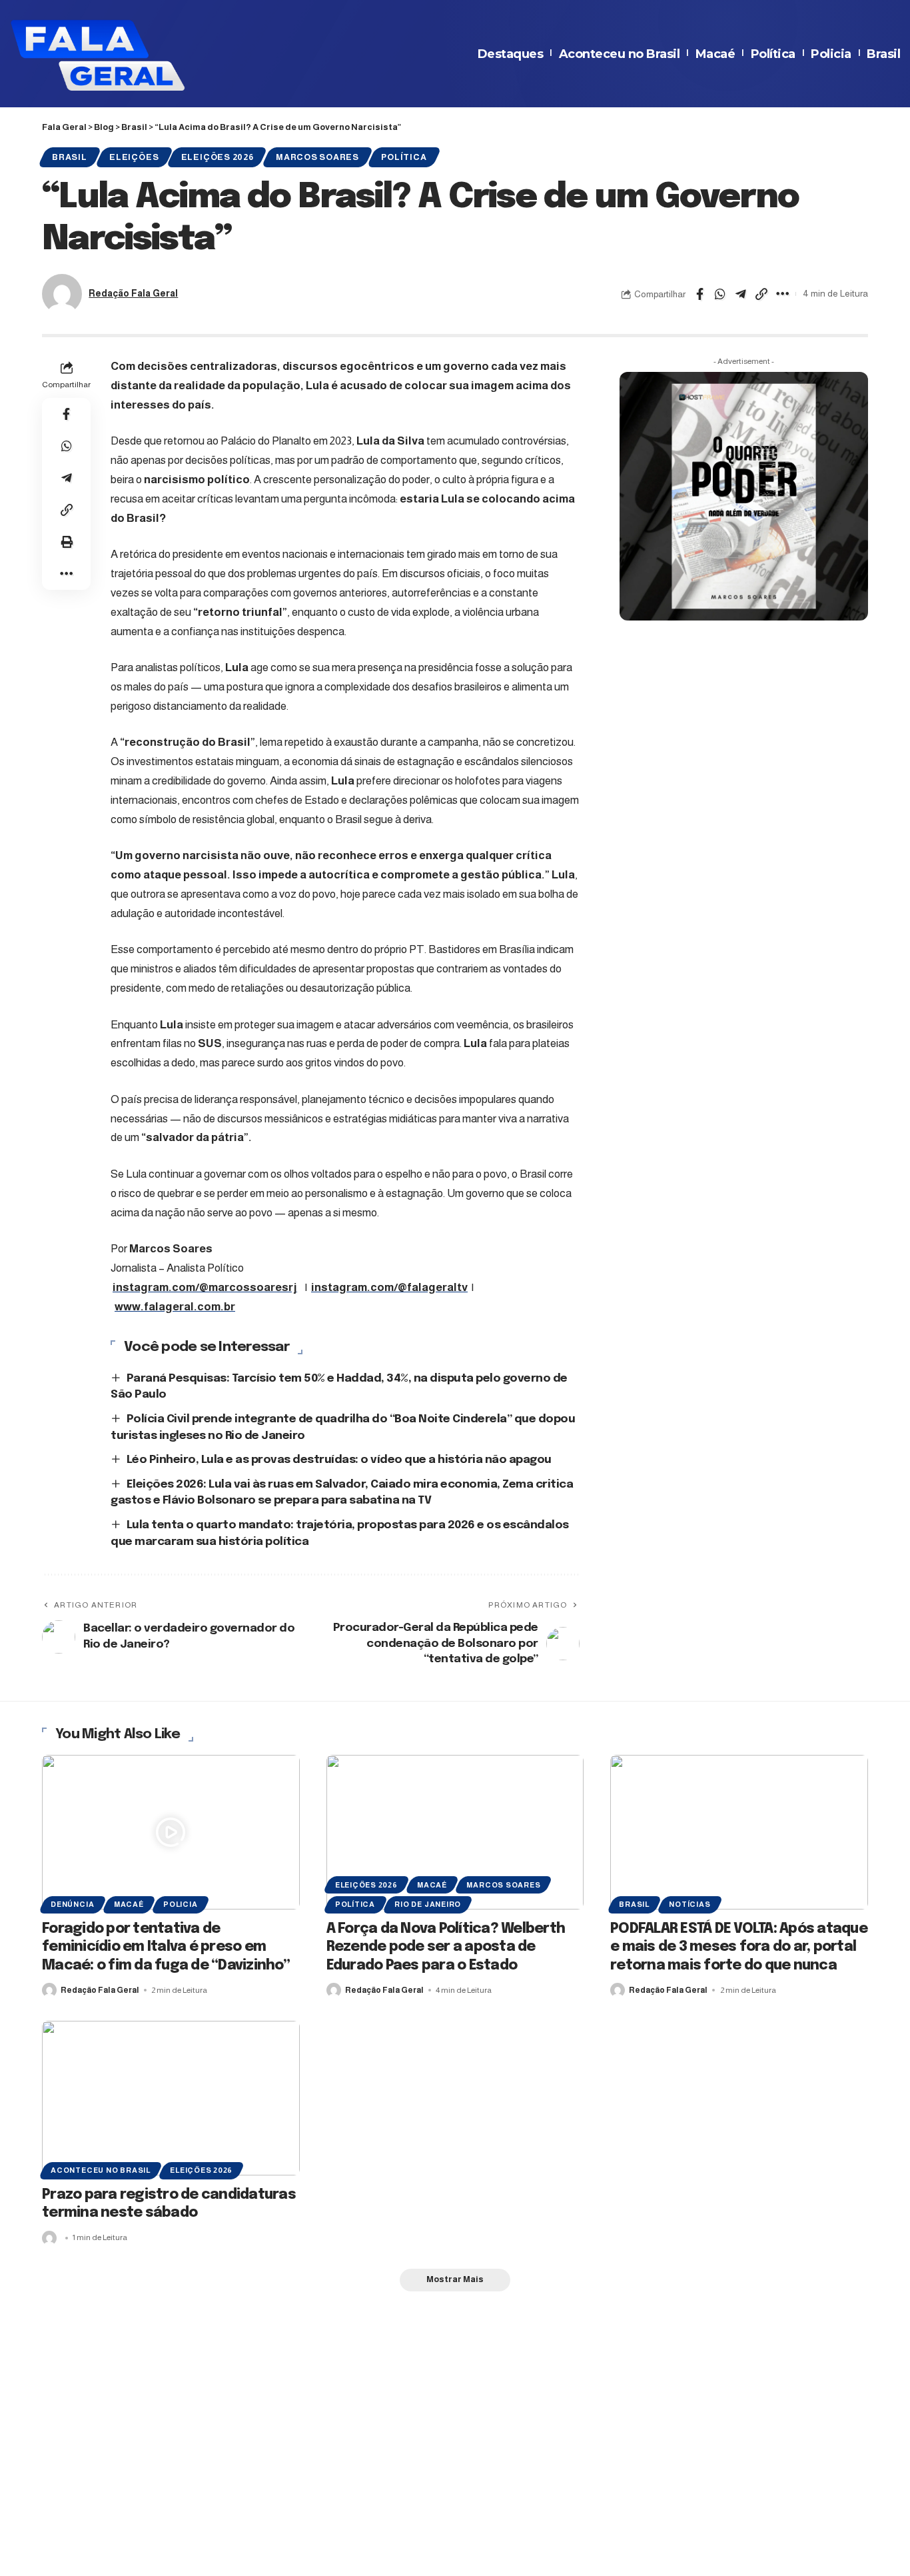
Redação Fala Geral (133, 294)
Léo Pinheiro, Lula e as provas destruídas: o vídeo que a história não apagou (339, 1460)
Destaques (511, 54)
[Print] (67, 542)
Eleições (134, 157)
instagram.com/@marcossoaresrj (205, 1287)
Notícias (689, 1904)
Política (773, 54)
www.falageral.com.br (175, 1307)
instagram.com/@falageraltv (389, 1287)
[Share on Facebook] (699, 294)
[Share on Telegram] (741, 294)
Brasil (883, 54)
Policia (831, 54)
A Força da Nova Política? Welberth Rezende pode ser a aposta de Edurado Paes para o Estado (446, 1947)
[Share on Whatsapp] (720, 294)
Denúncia (72, 1904)
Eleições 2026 (218, 157)
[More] (782, 294)
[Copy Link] (761, 294)
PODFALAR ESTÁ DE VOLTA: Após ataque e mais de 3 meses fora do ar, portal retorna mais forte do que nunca (739, 1947)
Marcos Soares (317, 157)
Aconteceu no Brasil (620, 54)
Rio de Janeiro (428, 1904)
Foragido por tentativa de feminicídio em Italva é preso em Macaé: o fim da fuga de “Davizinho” (166, 1947)
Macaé (715, 54)
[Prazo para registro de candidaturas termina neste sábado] (171, 2098)
